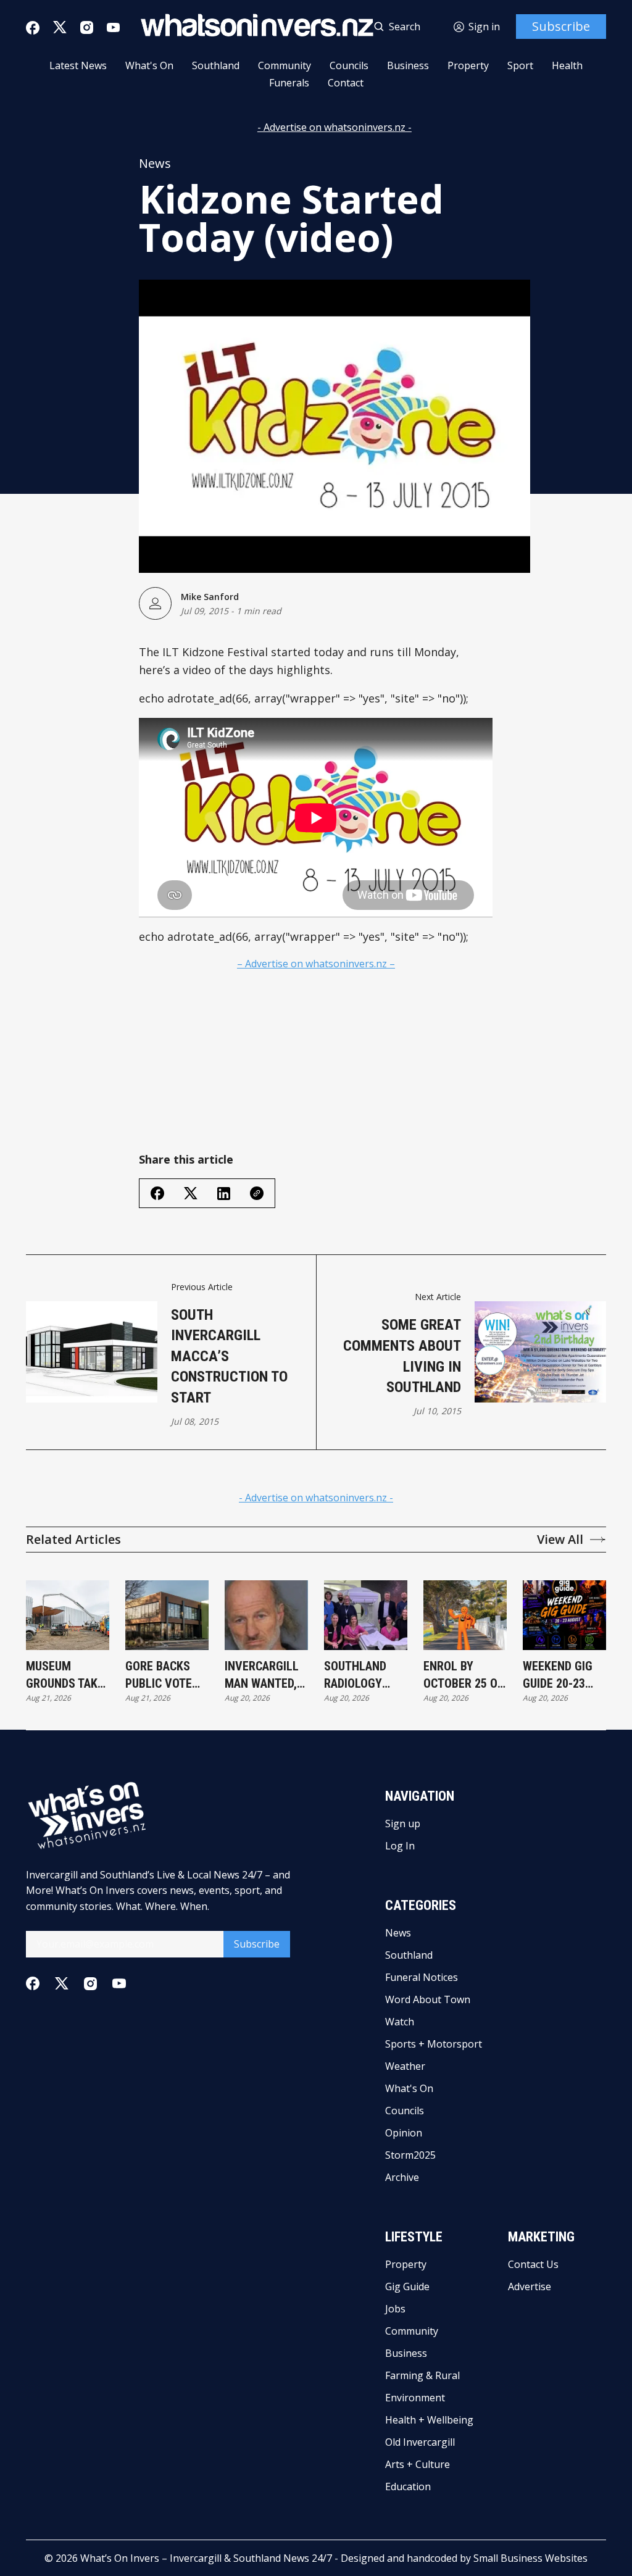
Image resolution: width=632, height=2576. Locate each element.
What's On (149, 65)
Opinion (404, 2133)
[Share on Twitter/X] (191, 1194)
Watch (400, 2022)
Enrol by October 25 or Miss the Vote (464, 1675)
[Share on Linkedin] (224, 1194)
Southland (216, 65)
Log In (400, 1846)
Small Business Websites (530, 2558)
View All (560, 1540)
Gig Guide (407, 2286)
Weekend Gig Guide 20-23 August (558, 1675)
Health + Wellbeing (429, 2420)
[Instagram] (87, 27)
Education (408, 2486)
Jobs (395, 2309)
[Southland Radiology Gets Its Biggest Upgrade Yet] (366, 1615)
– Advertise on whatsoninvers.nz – (316, 964)
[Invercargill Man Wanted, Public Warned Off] (266, 1615)
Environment (415, 2398)
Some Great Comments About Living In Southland (402, 1356)
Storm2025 (410, 2155)
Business (408, 65)
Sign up (403, 1824)
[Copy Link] (257, 1193)
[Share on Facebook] (157, 1193)
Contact (346, 83)
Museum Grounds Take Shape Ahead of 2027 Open (65, 1675)
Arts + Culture (418, 2464)
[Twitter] (60, 27)
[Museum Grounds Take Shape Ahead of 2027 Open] (68, 1615)
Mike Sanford (210, 597)
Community (285, 65)
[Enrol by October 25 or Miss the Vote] (465, 1615)
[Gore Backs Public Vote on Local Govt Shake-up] (167, 1615)
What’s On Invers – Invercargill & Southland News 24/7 (206, 2558)
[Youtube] (113, 27)
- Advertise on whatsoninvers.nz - (335, 127)
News (155, 164)
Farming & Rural (422, 2375)
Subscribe (561, 26)
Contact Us (533, 2264)
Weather (405, 2066)
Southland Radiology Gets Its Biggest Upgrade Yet (359, 1675)
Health (567, 65)
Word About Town (428, 1999)
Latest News (78, 65)
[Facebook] (33, 28)
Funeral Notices (422, 1977)
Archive (402, 2177)
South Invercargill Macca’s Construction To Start (229, 1356)
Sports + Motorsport (434, 2044)
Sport (520, 65)
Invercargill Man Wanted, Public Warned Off (266, 1675)
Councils (349, 65)
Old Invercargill (420, 2442)
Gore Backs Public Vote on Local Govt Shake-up (166, 1675)
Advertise (530, 2286)
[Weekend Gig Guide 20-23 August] (564, 1615)
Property (468, 65)
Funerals (289, 83)
